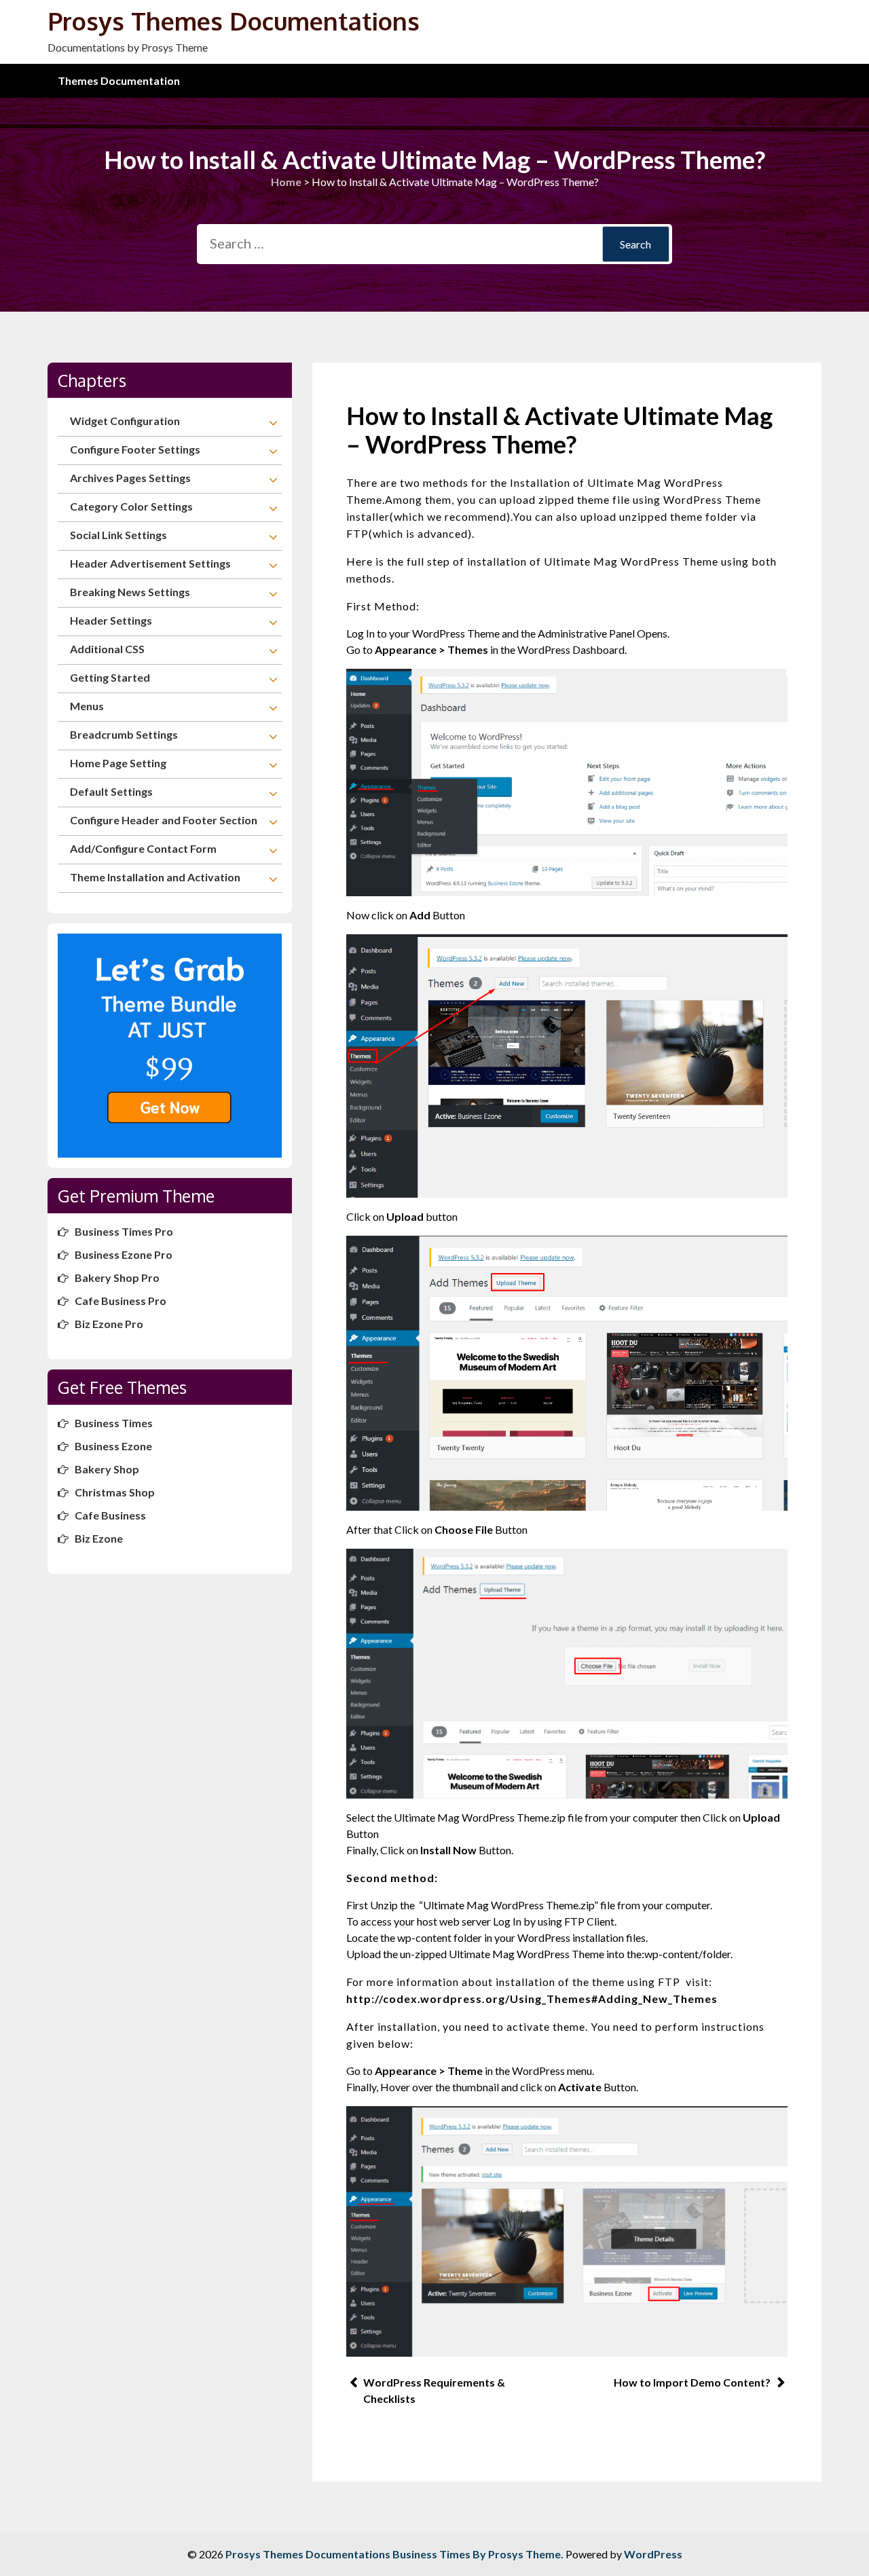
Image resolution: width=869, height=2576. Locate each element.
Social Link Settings (118, 535)
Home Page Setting (118, 763)
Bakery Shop (107, 1469)
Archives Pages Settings (130, 478)
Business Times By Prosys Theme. (479, 2554)
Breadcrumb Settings (124, 734)
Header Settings (111, 620)
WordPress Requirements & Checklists (434, 2390)
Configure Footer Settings (135, 449)
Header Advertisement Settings (150, 563)
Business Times (114, 1423)
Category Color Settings (131, 506)
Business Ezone (113, 1446)
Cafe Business (110, 1515)
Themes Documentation (119, 80)
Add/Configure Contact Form (143, 848)
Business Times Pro (124, 1231)
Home (286, 182)
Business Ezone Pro (124, 1254)
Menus (87, 706)
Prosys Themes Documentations (234, 21)
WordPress (653, 2554)
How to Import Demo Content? (692, 2382)
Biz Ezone (99, 1538)
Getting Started (110, 677)
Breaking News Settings (130, 592)
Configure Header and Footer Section (164, 820)
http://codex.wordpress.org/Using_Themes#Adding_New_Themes (532, 1999)
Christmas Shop (115, 1492)
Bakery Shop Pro (117, 1277)
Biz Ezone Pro (109, 1324)
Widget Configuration (125, 421)
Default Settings (111, 791)
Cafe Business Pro (121, 1301)
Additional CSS (107, 649)
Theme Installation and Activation (155, 877)
